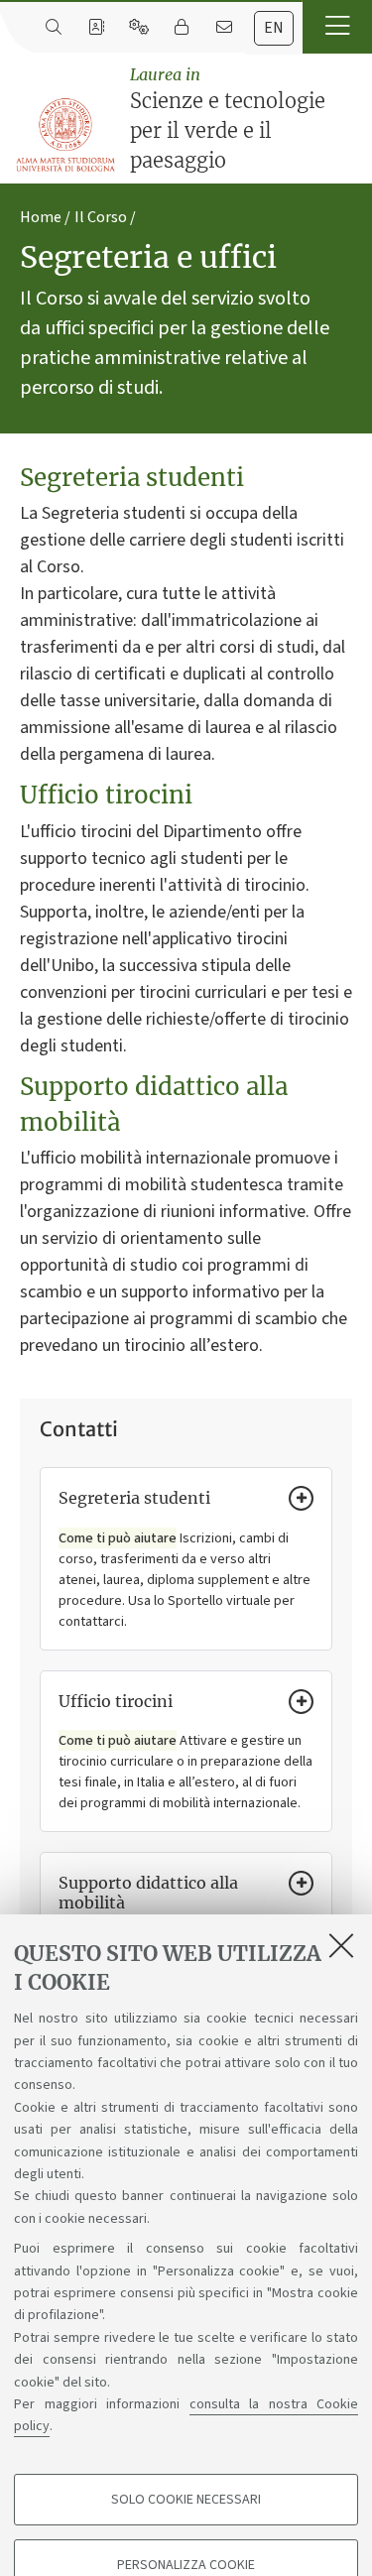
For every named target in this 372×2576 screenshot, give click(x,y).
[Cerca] (53, 28)
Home (41, 217)
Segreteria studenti (134, 1498)
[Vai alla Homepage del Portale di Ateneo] (66, 135)
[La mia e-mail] (224, 28)
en (274, 28)
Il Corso (101, 217)
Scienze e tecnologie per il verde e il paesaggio (228, 119)
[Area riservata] (181, 28)
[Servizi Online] (138, 28)
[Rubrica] (96, 28)
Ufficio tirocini (116, 1701)
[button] (337, 27)
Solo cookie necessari (186, 2500)
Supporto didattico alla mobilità (148, 1893)
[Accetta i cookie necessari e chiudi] (341, 1945)
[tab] (274, 28)
